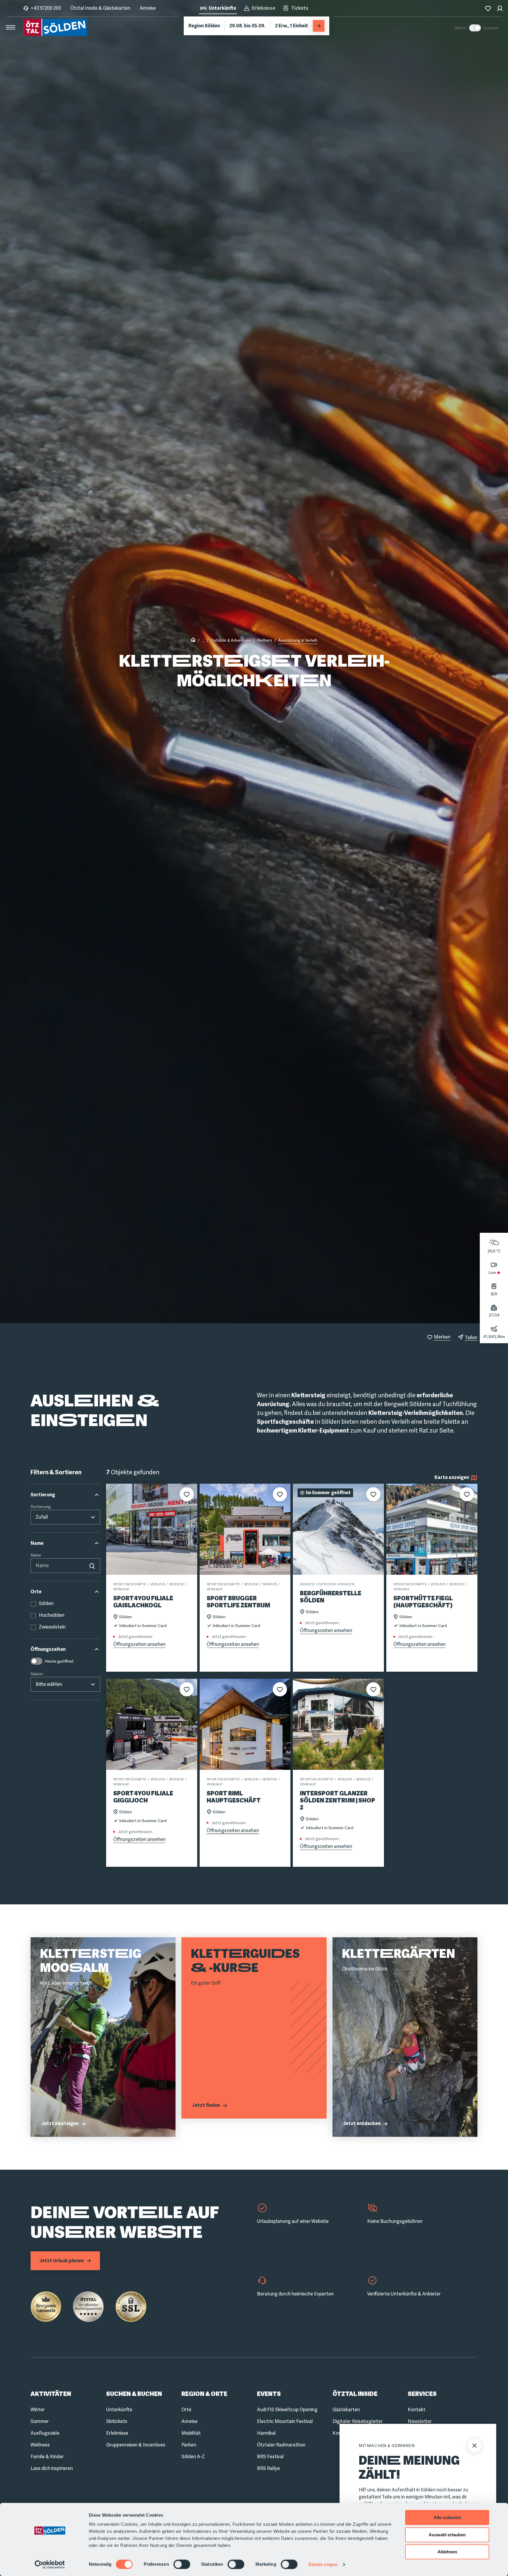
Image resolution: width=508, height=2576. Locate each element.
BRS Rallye (268, 2468)
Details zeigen (323, 2564)
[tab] (218, 9)
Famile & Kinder (47, 2457)
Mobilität (191, 2433)
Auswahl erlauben (447, 2535)
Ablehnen (447, 2552)
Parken (189, 2445)
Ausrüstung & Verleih (298, 640)
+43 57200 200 (46, 8)
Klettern (264, 640)
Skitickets (117, 2421)
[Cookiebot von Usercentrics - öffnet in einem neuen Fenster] (50, 2565)
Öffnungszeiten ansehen (139, 1644)
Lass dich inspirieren (52, 2468)
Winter (38, 2410)
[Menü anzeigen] (11, 27)
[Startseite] (193, 641)
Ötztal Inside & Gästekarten (100, 8)
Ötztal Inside (355, 2394)
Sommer (40, 2421)
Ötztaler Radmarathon (281, 2445)
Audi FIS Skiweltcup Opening (287, 2410)
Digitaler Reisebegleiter (358, 2421)
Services (422, 2394)
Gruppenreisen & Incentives (136, 2445)
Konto (339, 2433)
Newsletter (420, 2421)
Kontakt (417, 2410)
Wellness (40, 2445)
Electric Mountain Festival (285, 2421)
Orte (186, 2410)
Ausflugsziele (45, 2433)
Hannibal (266, 2433)
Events (269, 2394)
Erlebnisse (117, 2433)
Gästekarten (346, 2410)
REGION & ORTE (204, 2394)
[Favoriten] (488, 8)
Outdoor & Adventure (231, 640)
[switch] (182, 2564)
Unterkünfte (119, 2410)
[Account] (500, 8)
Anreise (148, 8)
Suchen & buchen (134, 2394)
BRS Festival (270, 2457)
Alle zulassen (447, 2517)
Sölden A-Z (193, 2457)
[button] (65, 1495)
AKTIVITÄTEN (51, 2394)
